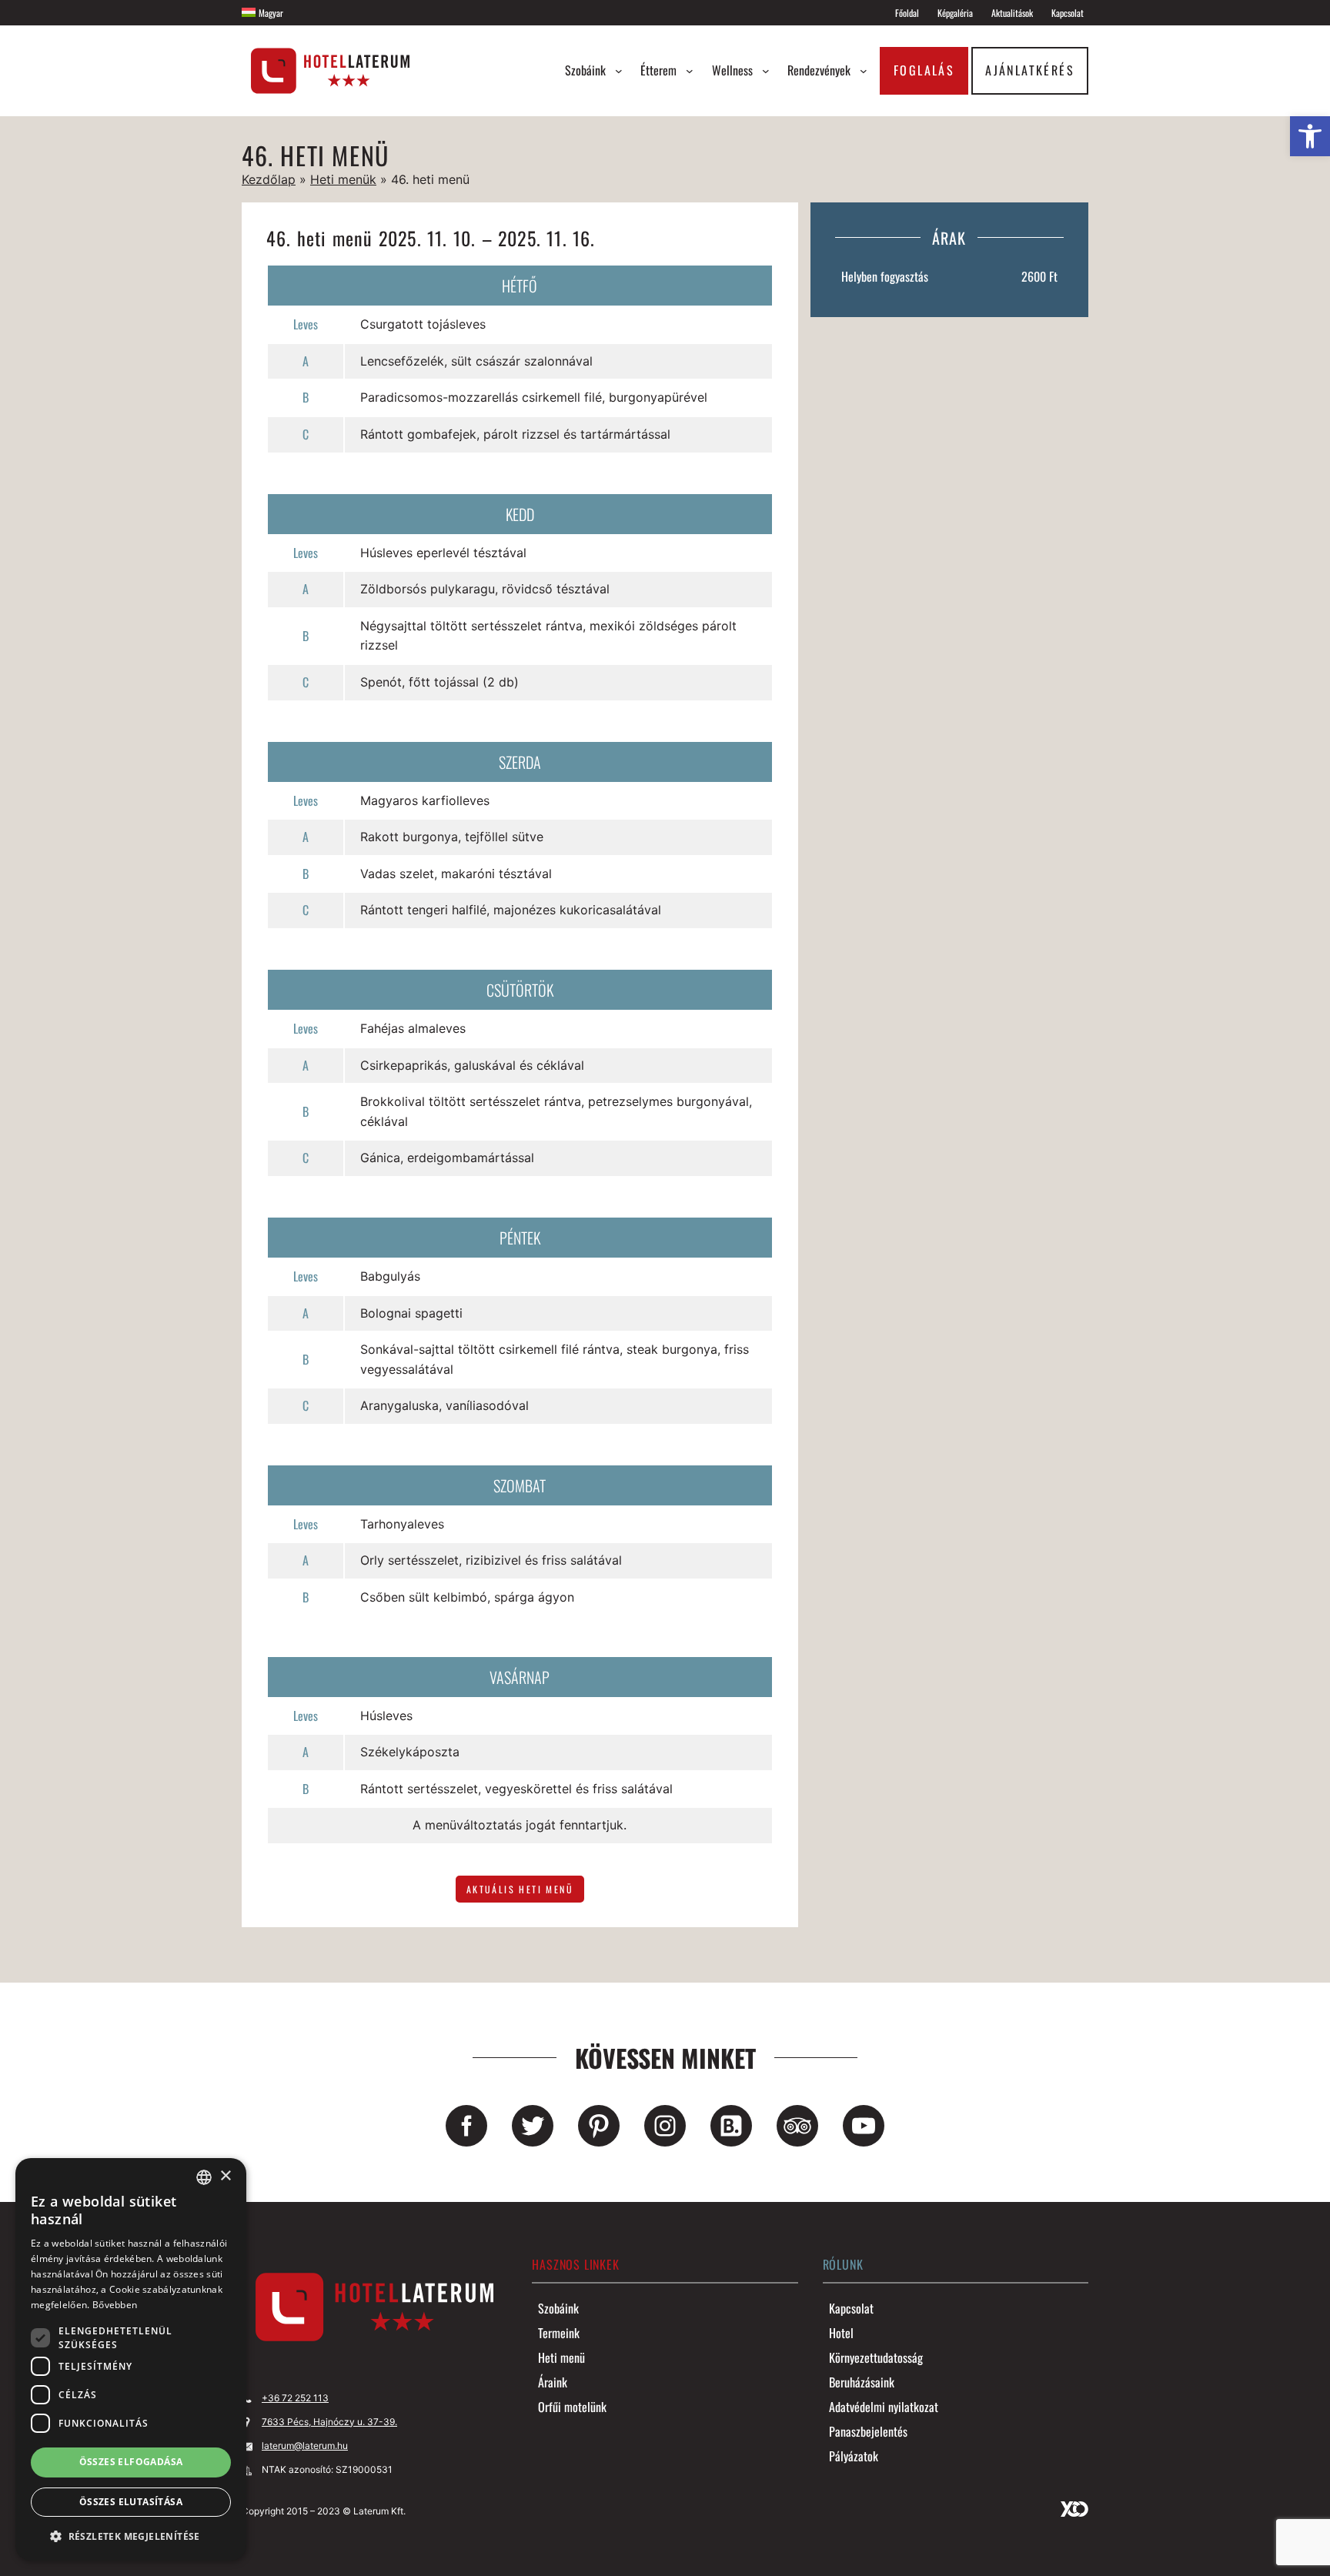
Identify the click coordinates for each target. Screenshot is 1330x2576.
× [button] (225, 2176)
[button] (131, 2536)
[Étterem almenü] (690, 71)
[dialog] (131, 2359)
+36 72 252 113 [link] (295, 2398)
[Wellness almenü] (766, 71)
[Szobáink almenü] (619, 71)
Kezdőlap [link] (269, 179)
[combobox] (204, 2177)
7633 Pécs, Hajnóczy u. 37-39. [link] (329, 2422)
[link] (1310, 136)
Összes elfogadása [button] (131, 2462)
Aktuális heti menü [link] (520, 1889)
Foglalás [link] (924, 70)
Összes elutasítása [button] (131, 2502)
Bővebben (115, 2305)
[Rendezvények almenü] (864, 71)
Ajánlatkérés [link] (1030, 70)
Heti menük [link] (343, 179)
